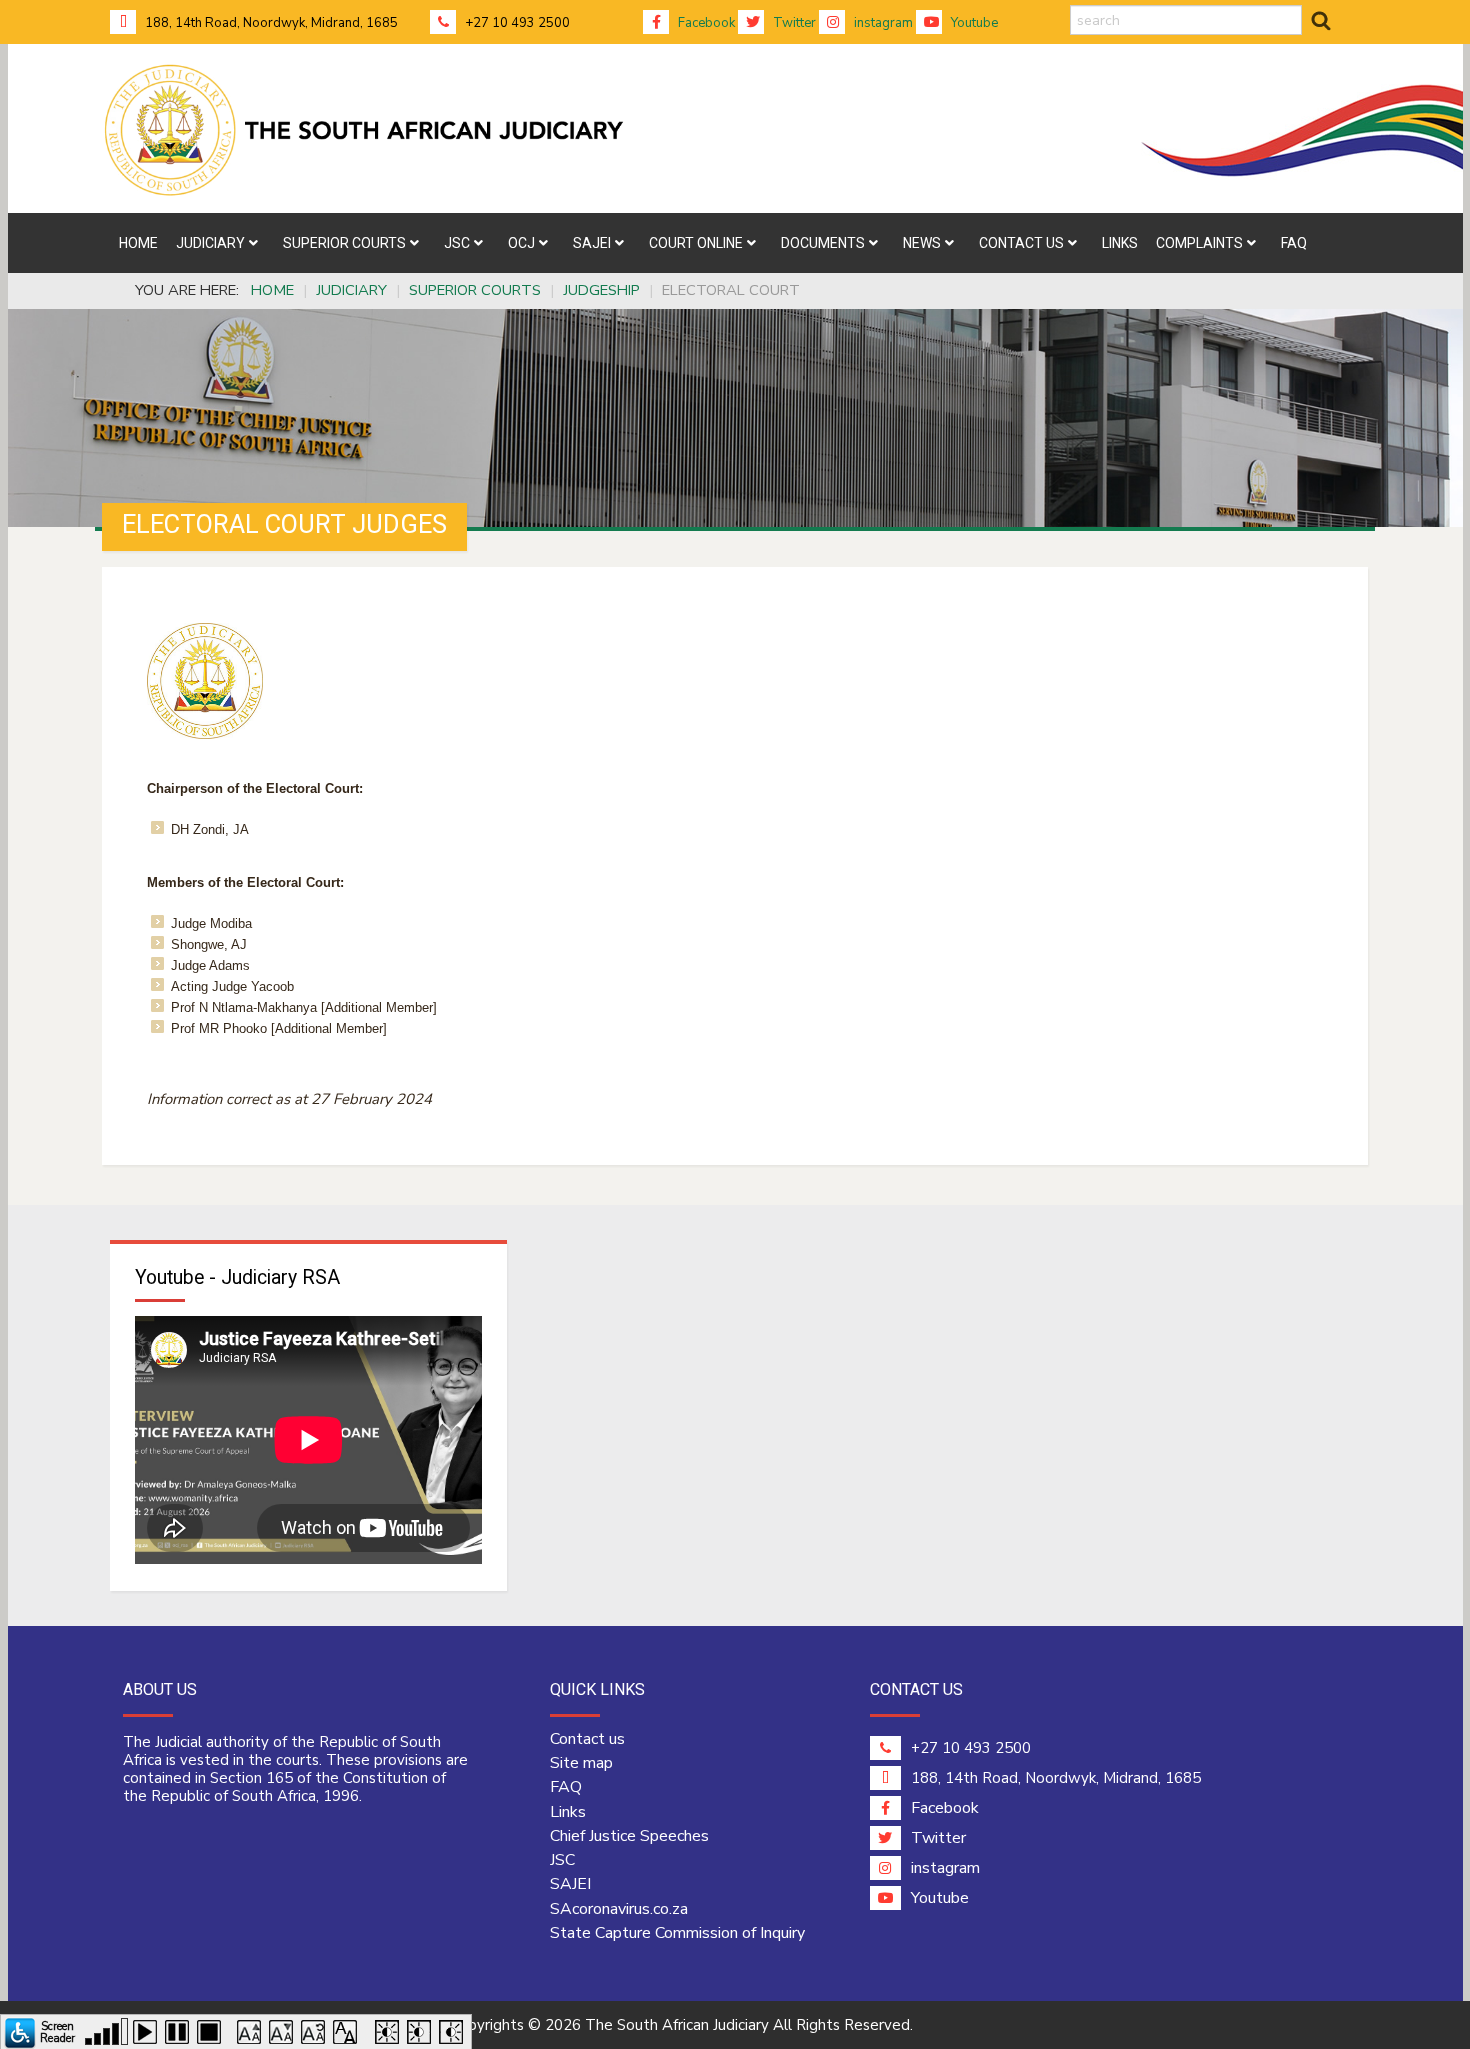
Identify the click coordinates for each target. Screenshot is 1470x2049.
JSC (562, 1860)
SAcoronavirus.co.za (619, 1909)
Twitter (793, 23)
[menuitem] (138, 243)
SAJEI (570, 1884)
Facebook (705, 23)
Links (568, 1812)
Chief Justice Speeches (629, 1836)
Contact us (587, 1739)
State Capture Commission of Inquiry (677, 1933)
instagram (882, 23)
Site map (581, 1763)
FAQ (566, 1787)
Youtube (973, 23)
